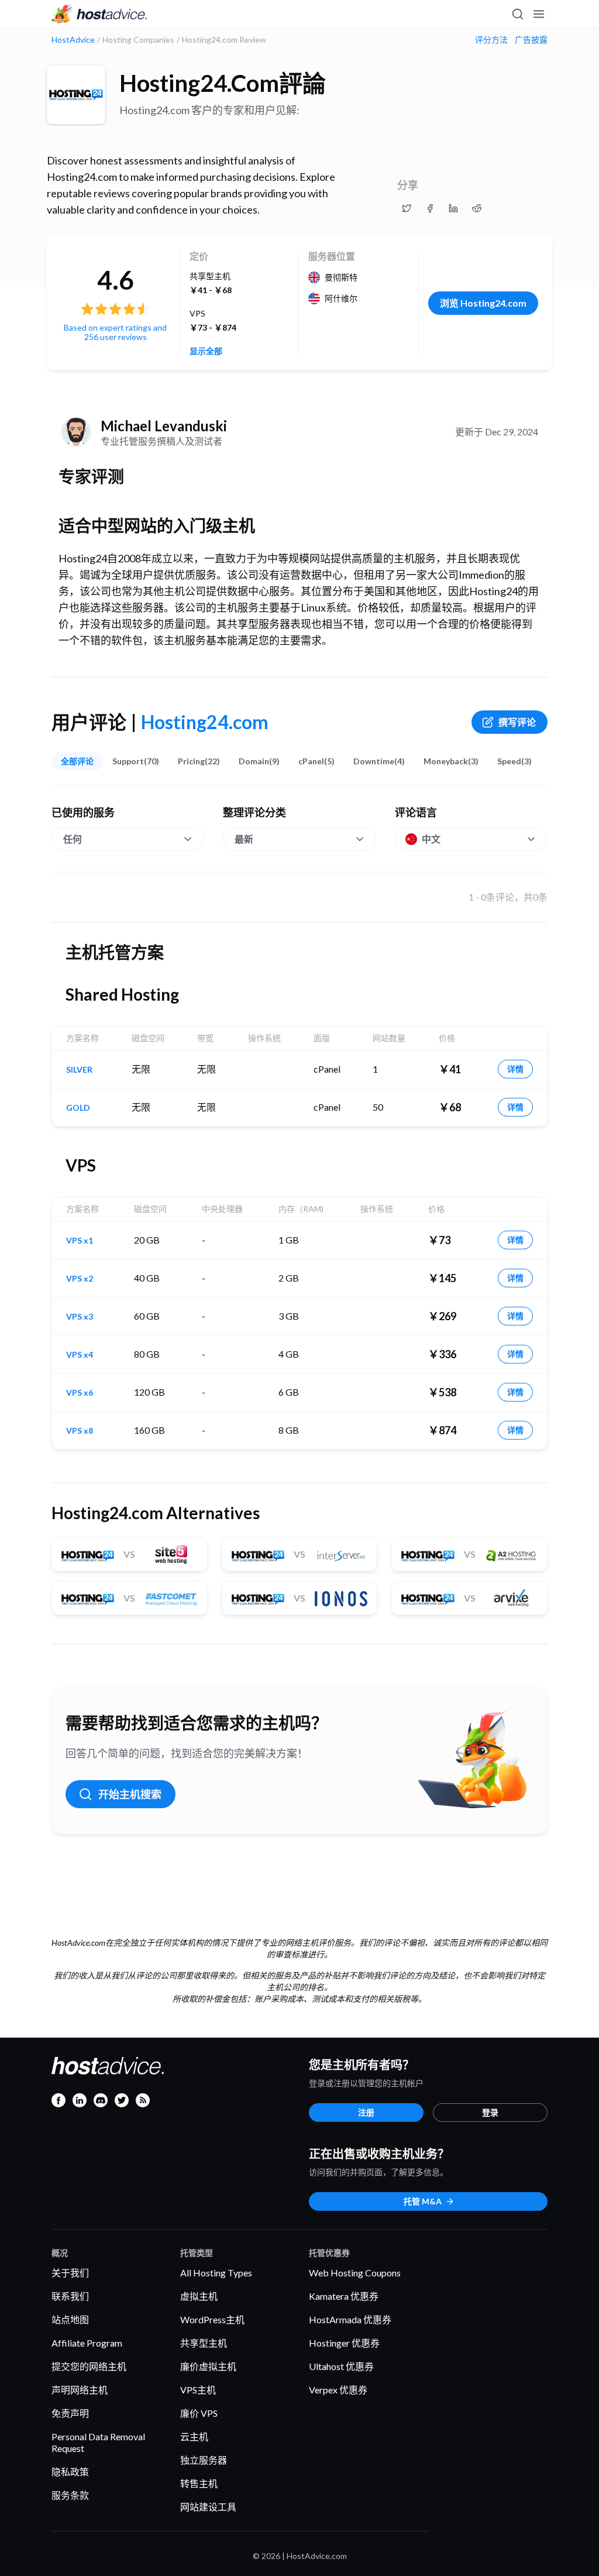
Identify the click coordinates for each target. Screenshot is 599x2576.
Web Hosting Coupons (355, 2273)
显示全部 (206, 351)
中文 (431, 839)
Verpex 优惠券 (338, 2390)
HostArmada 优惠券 (350, 2319)
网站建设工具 (208, 2507)
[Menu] (538, 14)
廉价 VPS (199, 2413)
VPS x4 (80, 1355)
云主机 (194, 2436)
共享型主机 (204, 2343)
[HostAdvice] (99, 14)
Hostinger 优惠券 (344, 2343)
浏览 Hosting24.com (483, 303)
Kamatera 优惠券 (344, 2296)
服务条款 (70, 2495)
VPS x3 (80, 1317)
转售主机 (199, 2483)
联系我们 (70, 2296)
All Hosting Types (216, 2273)
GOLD (78, 1108)
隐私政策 (70, 2472)
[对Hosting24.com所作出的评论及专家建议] (407, 208)
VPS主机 (198, 2390)
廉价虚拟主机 (208, 2366)
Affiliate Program (87, 2343)
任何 (73, 839)
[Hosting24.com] (76, 95)
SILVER (79, 1070)
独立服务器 (204, 2460)
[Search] (517, 14)
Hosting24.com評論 (223, 83)
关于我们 (70, 2273)
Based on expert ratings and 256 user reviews (115, 332)
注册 (366, 2112)
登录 (490, 2112)
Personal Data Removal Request (98, 2442)
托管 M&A (423, 2201)
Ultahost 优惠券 (341, 2366)
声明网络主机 (80, 2390)
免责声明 (70, 2413)
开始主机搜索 (130, 1794)
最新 (244, 839)
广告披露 (531, 40)
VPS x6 (80, 1393)
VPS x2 (80, 1279)
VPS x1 (80, 1241)
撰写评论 (517, 722)
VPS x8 (80, 1431)
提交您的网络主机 (89, 2366)
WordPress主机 (212, 2319)
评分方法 (491, 40)
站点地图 (70, 2319)
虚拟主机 (199, 2296)
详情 (515, 1069)
